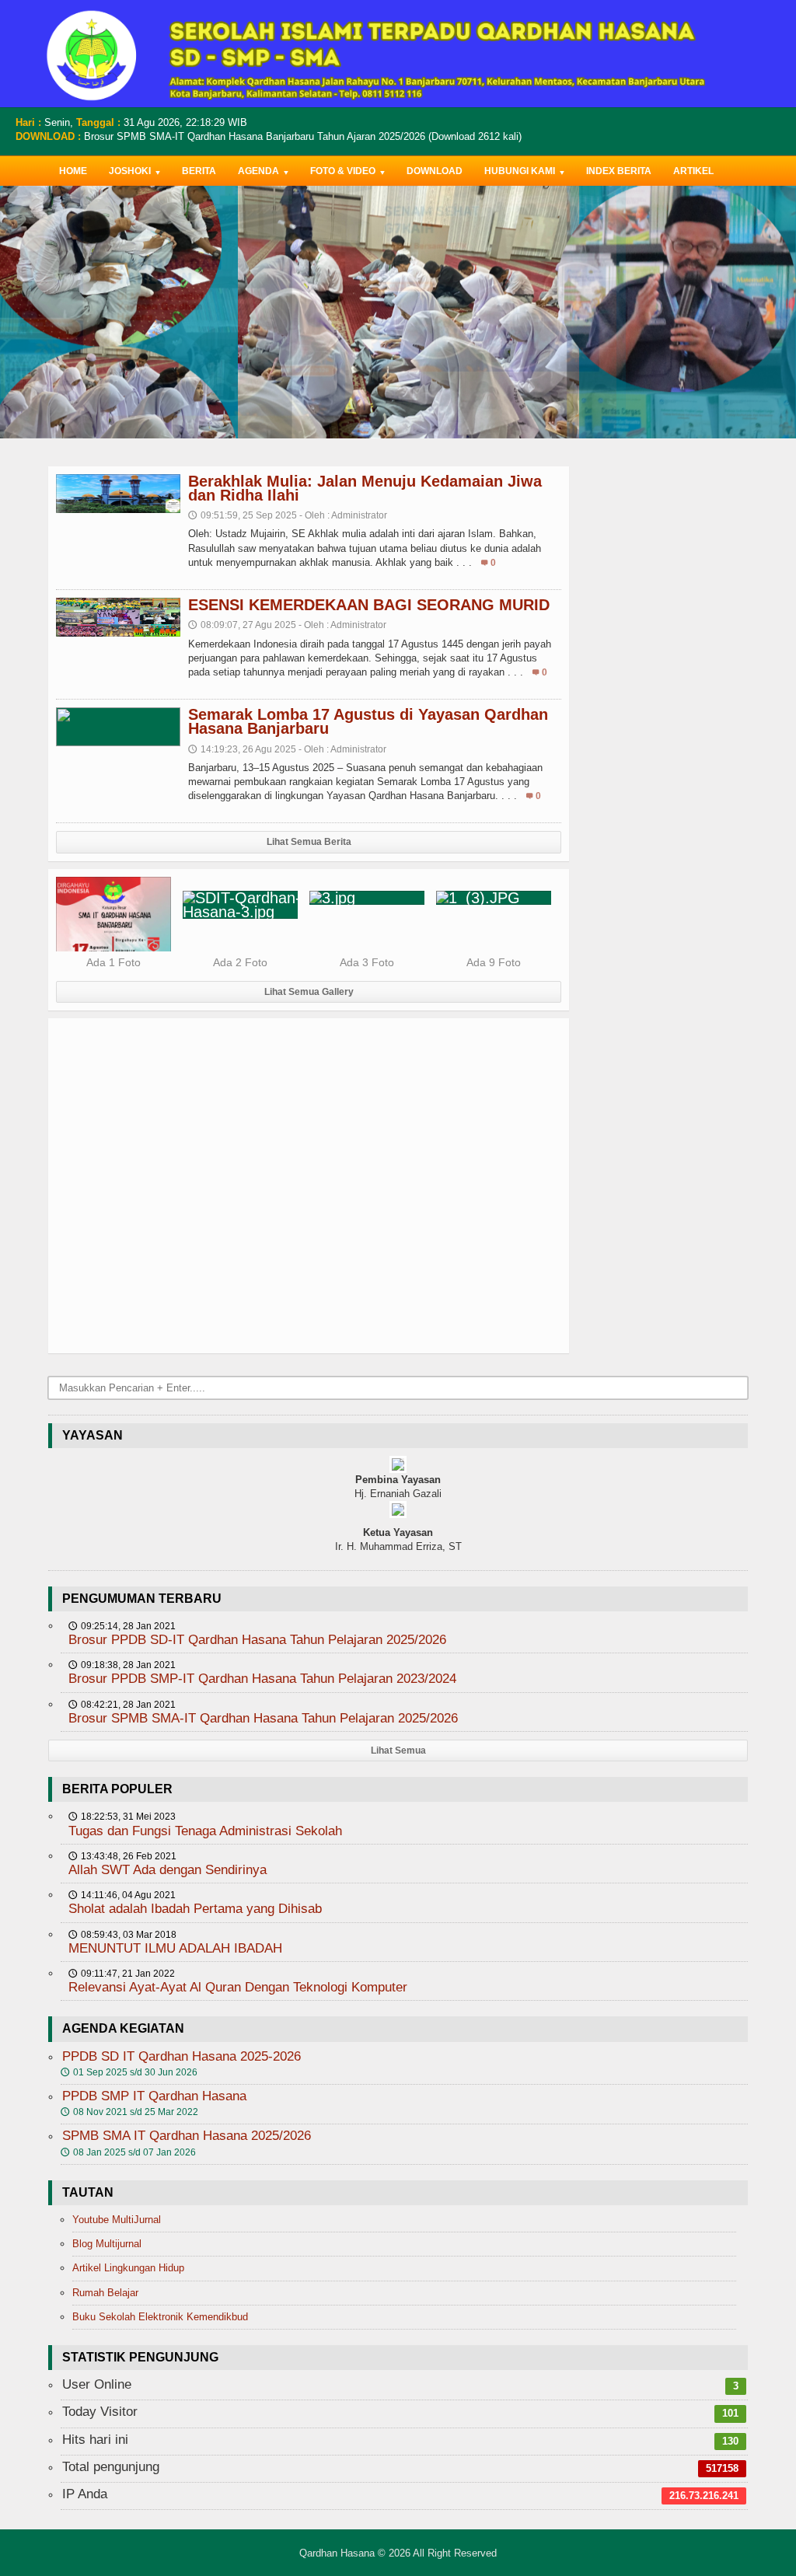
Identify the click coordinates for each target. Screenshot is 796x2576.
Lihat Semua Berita (309, 842)
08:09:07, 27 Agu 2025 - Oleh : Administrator (287, 625)
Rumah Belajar (105, 2293)
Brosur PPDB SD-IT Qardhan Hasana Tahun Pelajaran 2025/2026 (257, 1640)
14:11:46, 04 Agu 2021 (122, 1895)
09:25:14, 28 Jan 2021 (122, 1626)
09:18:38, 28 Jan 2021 (122, 1665)
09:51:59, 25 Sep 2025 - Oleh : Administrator (288, 515)
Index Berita (619, 171)
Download (435, 171)
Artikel (693, 171)
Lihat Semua (398, 1750)
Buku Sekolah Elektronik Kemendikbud (160, 2317)
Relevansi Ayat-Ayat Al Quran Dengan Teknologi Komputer (238, 1987)
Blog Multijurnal (107, 2244)
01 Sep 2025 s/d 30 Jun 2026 (129, 2072)
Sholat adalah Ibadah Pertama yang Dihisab (195, 1909)
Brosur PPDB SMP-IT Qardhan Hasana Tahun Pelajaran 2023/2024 (262, 1679)
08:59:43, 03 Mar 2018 (122, 1935)
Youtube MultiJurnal (117, 2220)
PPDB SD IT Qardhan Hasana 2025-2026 (182, 2056)
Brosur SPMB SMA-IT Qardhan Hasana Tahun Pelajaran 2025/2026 (263, 1718)
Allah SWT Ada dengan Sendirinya (168, 1870)
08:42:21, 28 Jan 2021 (122, 1705)
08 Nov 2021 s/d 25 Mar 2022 (129, 2112)
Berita (199, 171)
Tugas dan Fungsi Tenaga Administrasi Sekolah (205, 1831)
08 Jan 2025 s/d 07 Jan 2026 (128, 2152)
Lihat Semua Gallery (309, 992)
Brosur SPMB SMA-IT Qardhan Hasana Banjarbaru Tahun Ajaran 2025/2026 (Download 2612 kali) (303, 136)
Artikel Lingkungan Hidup (128, 2268)
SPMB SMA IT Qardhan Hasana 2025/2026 (187, 2136)
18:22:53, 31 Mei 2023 (122, 1817)
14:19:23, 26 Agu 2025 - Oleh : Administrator (287, 749)
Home (73, 171)
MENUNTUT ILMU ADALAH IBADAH (175, 1948)
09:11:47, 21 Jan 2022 (122, 1974)
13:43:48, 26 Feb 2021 (122, 1856)
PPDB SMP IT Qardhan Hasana (154, 2096)
